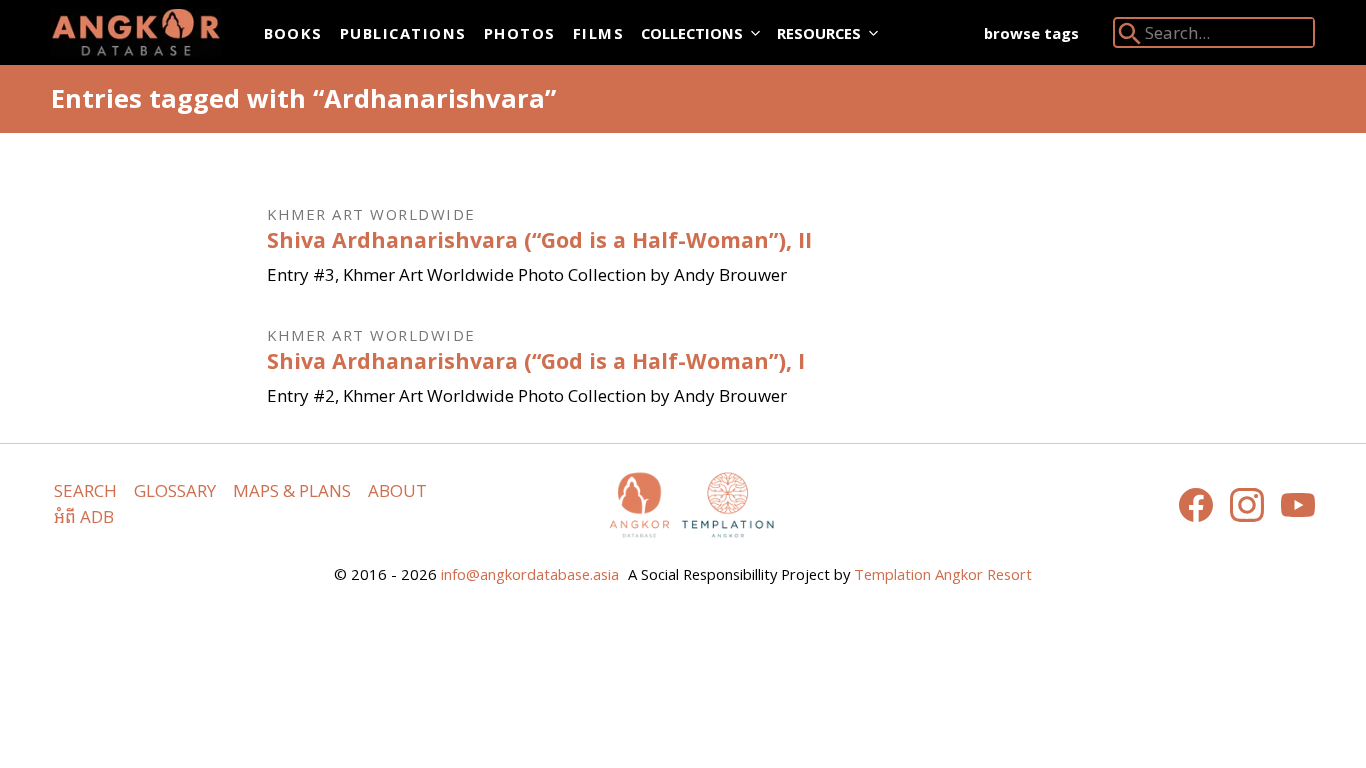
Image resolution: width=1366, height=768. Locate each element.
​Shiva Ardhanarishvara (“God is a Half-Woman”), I (536, 360)
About (397, 490)
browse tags (1031, 33)
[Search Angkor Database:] (1130, 37)
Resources (819, 33)
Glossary (175, 490)
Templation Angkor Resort (943, 574)
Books (293, 33)
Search (85, 490)
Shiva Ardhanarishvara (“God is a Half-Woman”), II (539, 239)
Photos (520, 33)
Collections (692, 33)
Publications (403, 33)
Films (598, 33)
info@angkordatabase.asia (530, 574)
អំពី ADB (84, 516)
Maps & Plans (292, 490)
